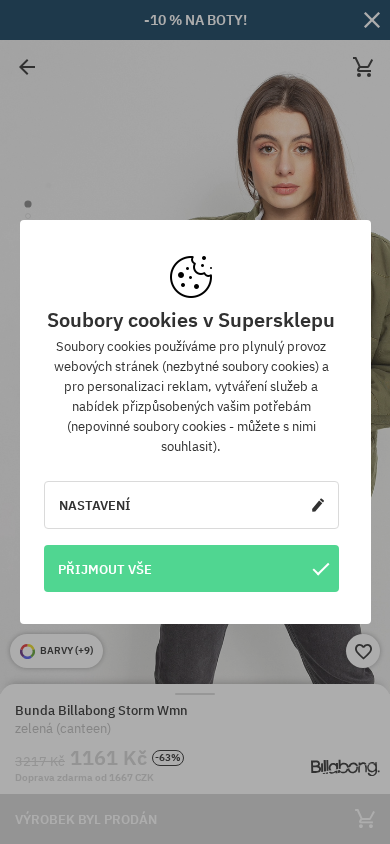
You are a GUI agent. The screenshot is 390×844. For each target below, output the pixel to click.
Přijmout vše (105, 569)
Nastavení (95, 505)
